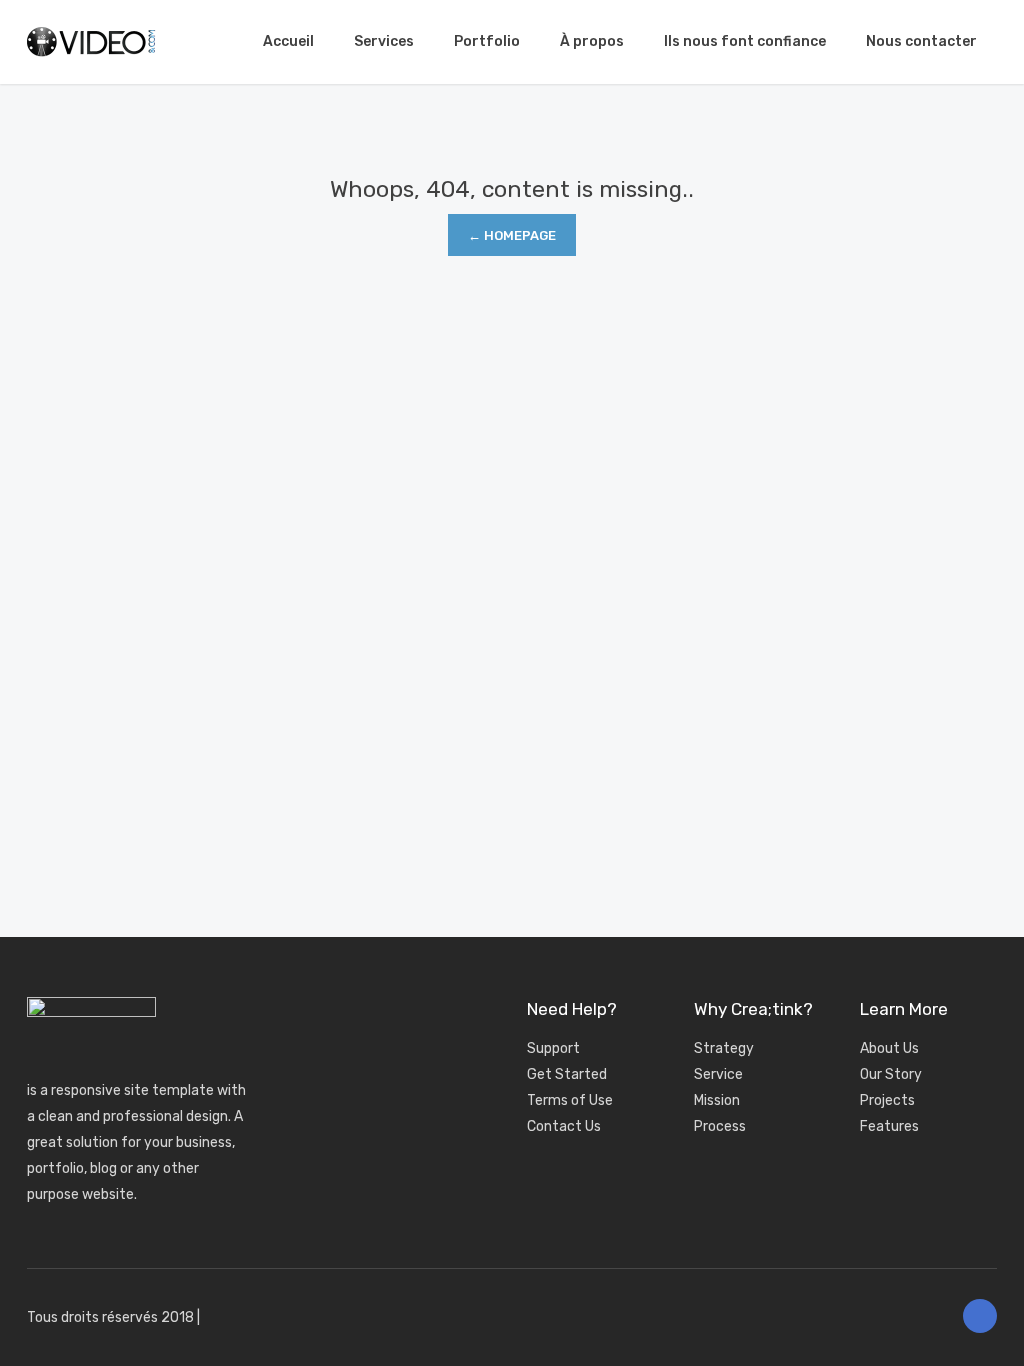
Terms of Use (570, 1100)
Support (553, 1048)
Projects (887, 1100)
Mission (717, 1100)
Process (720, 1126)
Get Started (567, 1074)
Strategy (724, 1048)
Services (384, 41)
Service (718, 1074)
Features (889, 1126)
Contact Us (564, 1126)
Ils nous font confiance (745, 41)
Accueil (288, 41)
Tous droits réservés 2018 (110, 1317)
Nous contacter (921, 41)
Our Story (891, 1074)
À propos (592, 41)
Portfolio (487, 41)
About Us (889, 1048)
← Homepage (512, 235)
